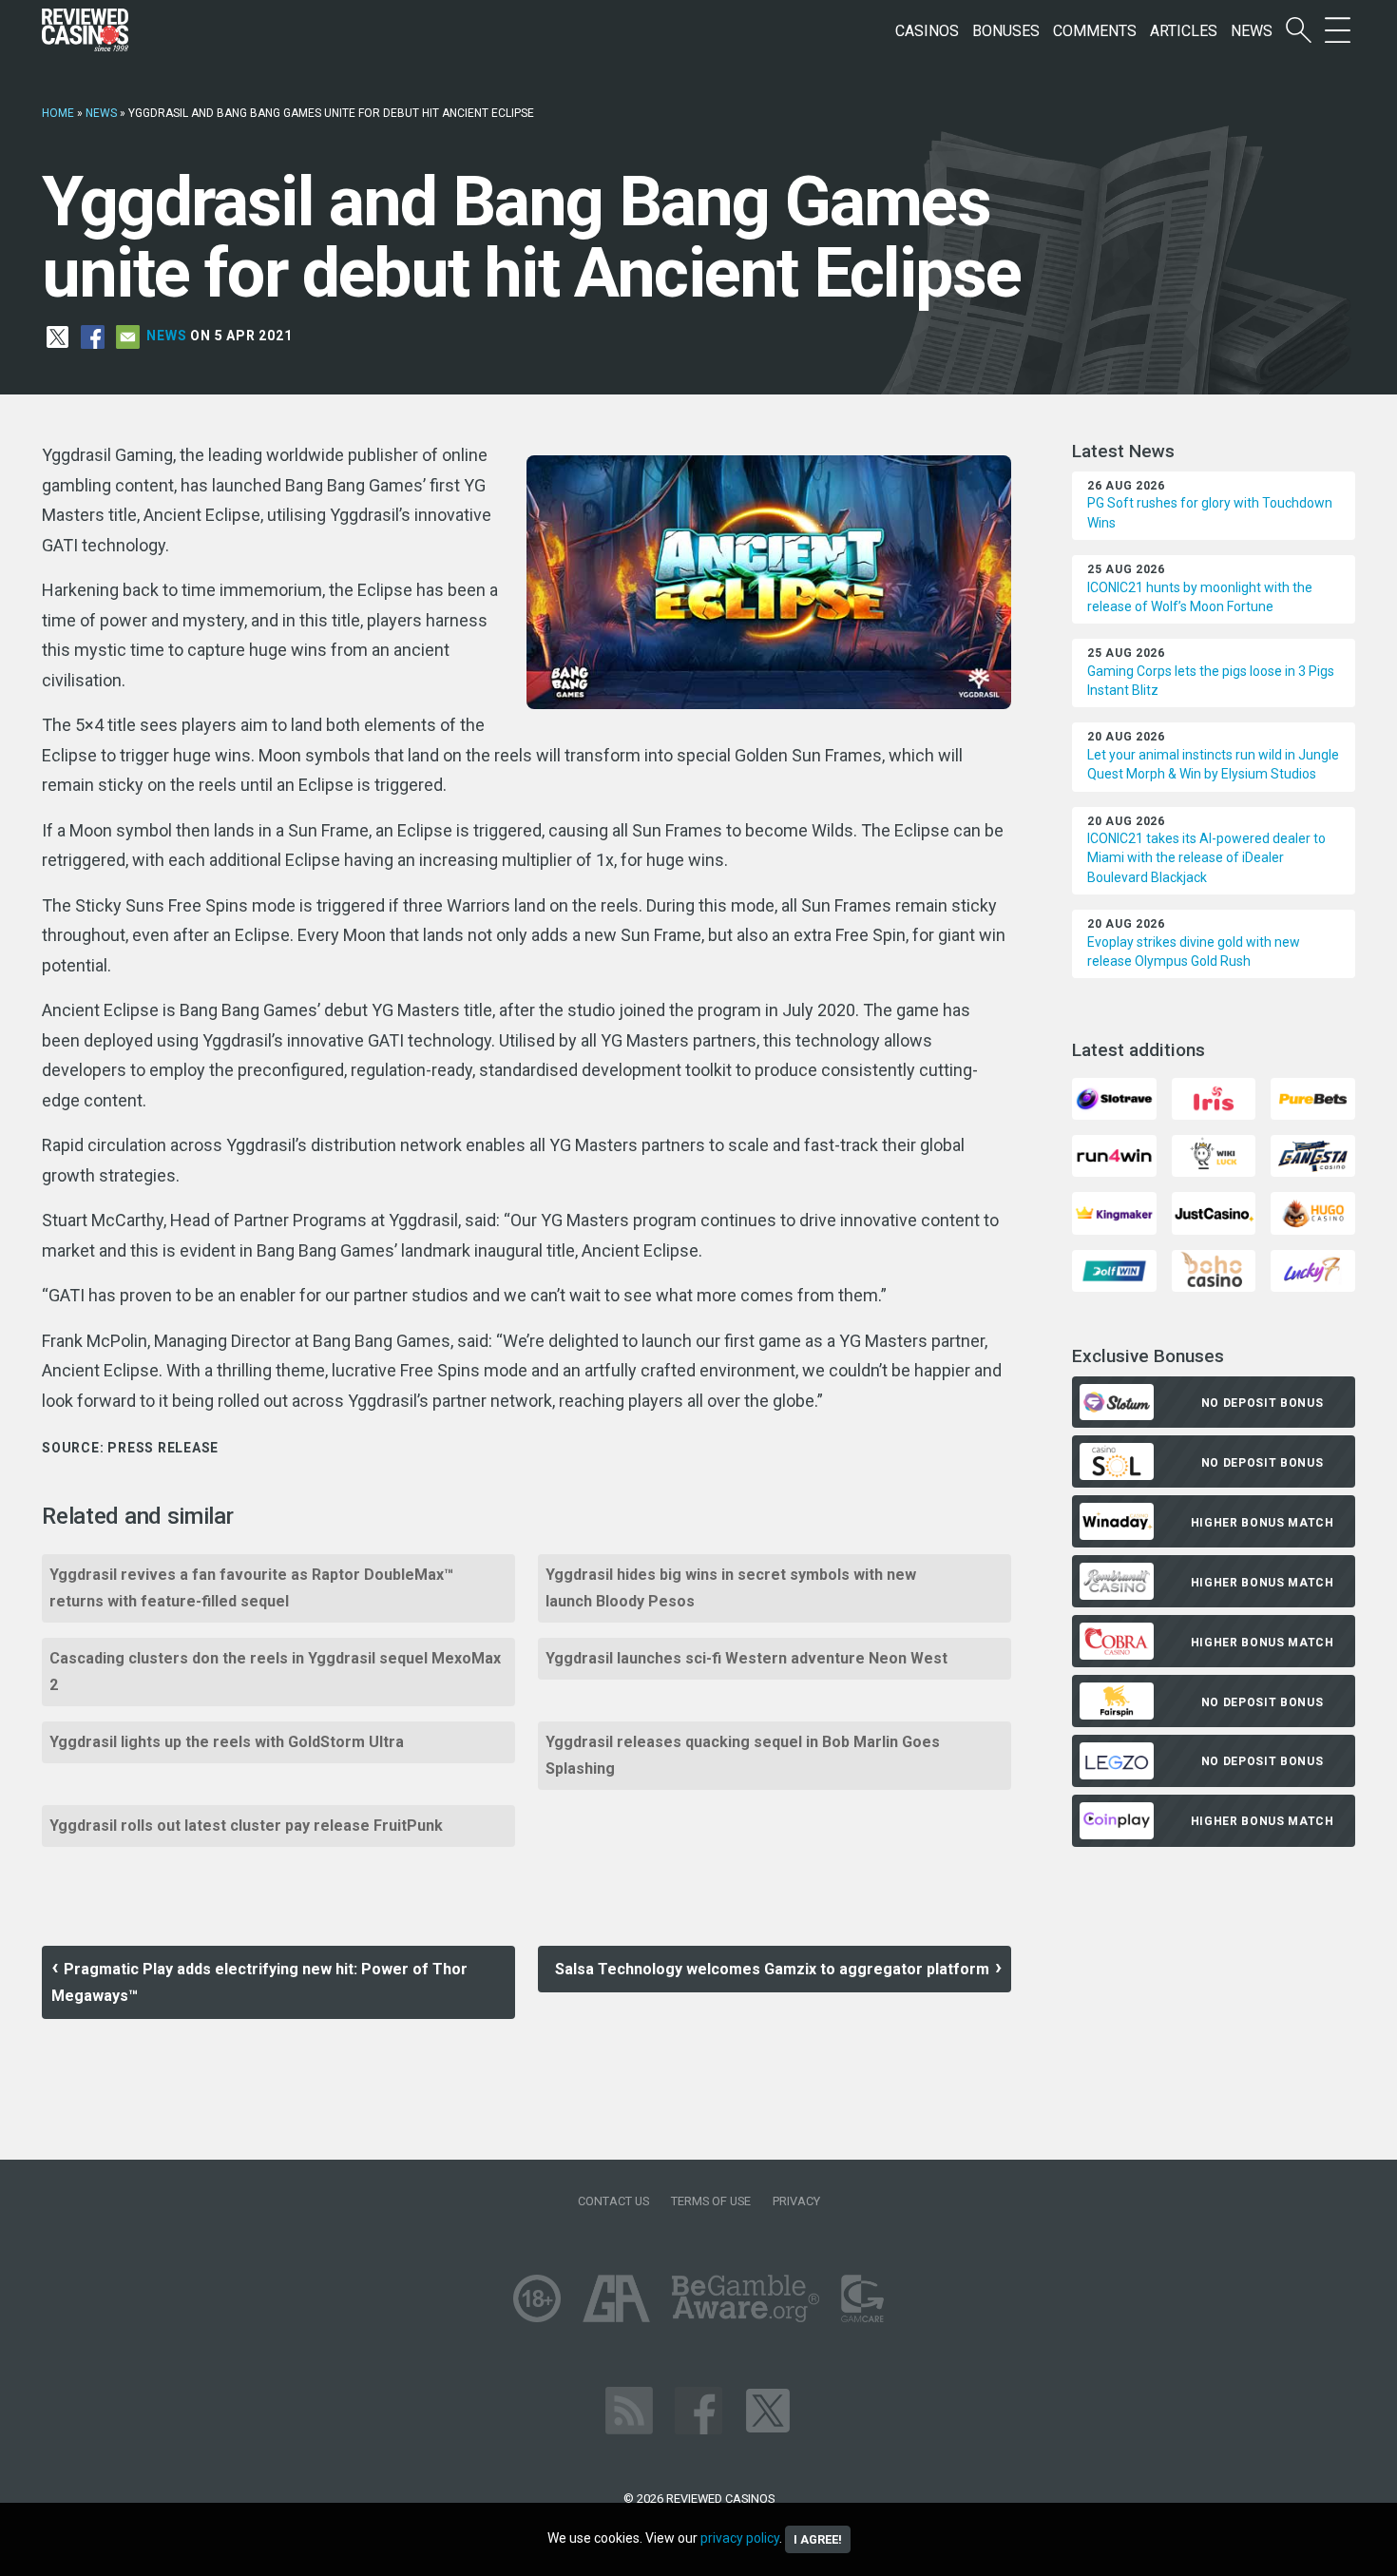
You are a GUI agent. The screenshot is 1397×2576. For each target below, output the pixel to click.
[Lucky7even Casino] (1312, 1269)
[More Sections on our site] (1338, 31)
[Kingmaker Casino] (1114, 1212)
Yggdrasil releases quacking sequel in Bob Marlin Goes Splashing (743, 1755)
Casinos (927, 31)
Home (58, 113)
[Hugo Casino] (1312, 1212)
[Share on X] (57, 336)
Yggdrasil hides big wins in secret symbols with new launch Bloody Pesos (731, 1588)
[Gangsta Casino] (1312, 1155)
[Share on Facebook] (93, 336)
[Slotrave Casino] (1114, 1097)
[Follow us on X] (768, 2409)
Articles (1184, 31)
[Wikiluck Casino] (1214, 1155)
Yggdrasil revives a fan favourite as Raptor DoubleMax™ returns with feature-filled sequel (251, 1588)
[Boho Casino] (1214, 1269)
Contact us (613, 2201)
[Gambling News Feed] (629, 2409)
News (1252, 31)
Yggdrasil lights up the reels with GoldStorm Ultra (227, 1742)
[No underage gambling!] (537, 2297)
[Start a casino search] (1299, 31)
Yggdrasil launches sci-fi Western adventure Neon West (746, 1658)
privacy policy (740, 2538)
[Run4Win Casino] (1114, 1155)
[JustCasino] (1214, 1212)
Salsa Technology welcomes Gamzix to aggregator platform (772, 1969)
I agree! (818, 2539)
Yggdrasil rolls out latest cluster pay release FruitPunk (246, 1826)
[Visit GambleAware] (746, 2297)
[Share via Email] (128, 336)
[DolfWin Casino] (1114, 1269)
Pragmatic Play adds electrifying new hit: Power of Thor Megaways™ (259, 1982)
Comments (1095, 31)
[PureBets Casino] (1312, 1097)
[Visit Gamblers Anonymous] (616, 2297)
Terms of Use (711, 2201)
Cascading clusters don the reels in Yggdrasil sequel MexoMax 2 (275, 1672)
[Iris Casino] (1214, 1097)
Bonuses (1006, 31)
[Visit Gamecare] (862, 2297)
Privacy (796, 2201)
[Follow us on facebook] (698, 2409)
